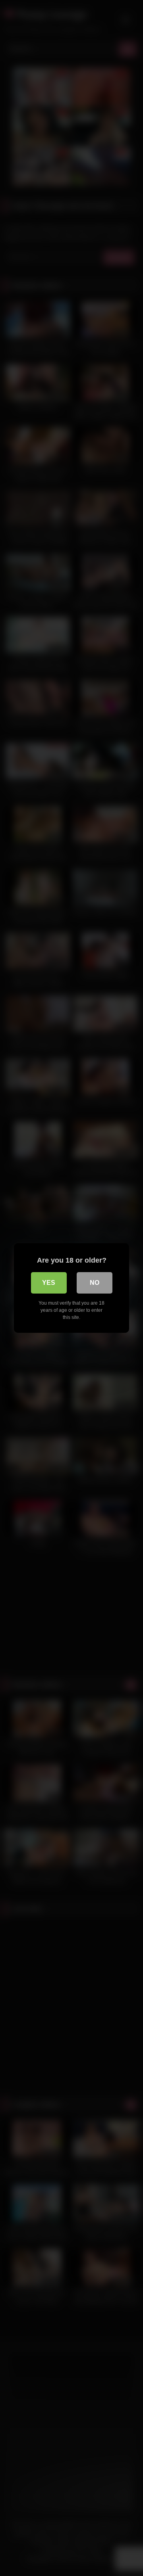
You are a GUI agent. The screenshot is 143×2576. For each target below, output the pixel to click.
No (95, 1283)
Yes (49, 1283)
